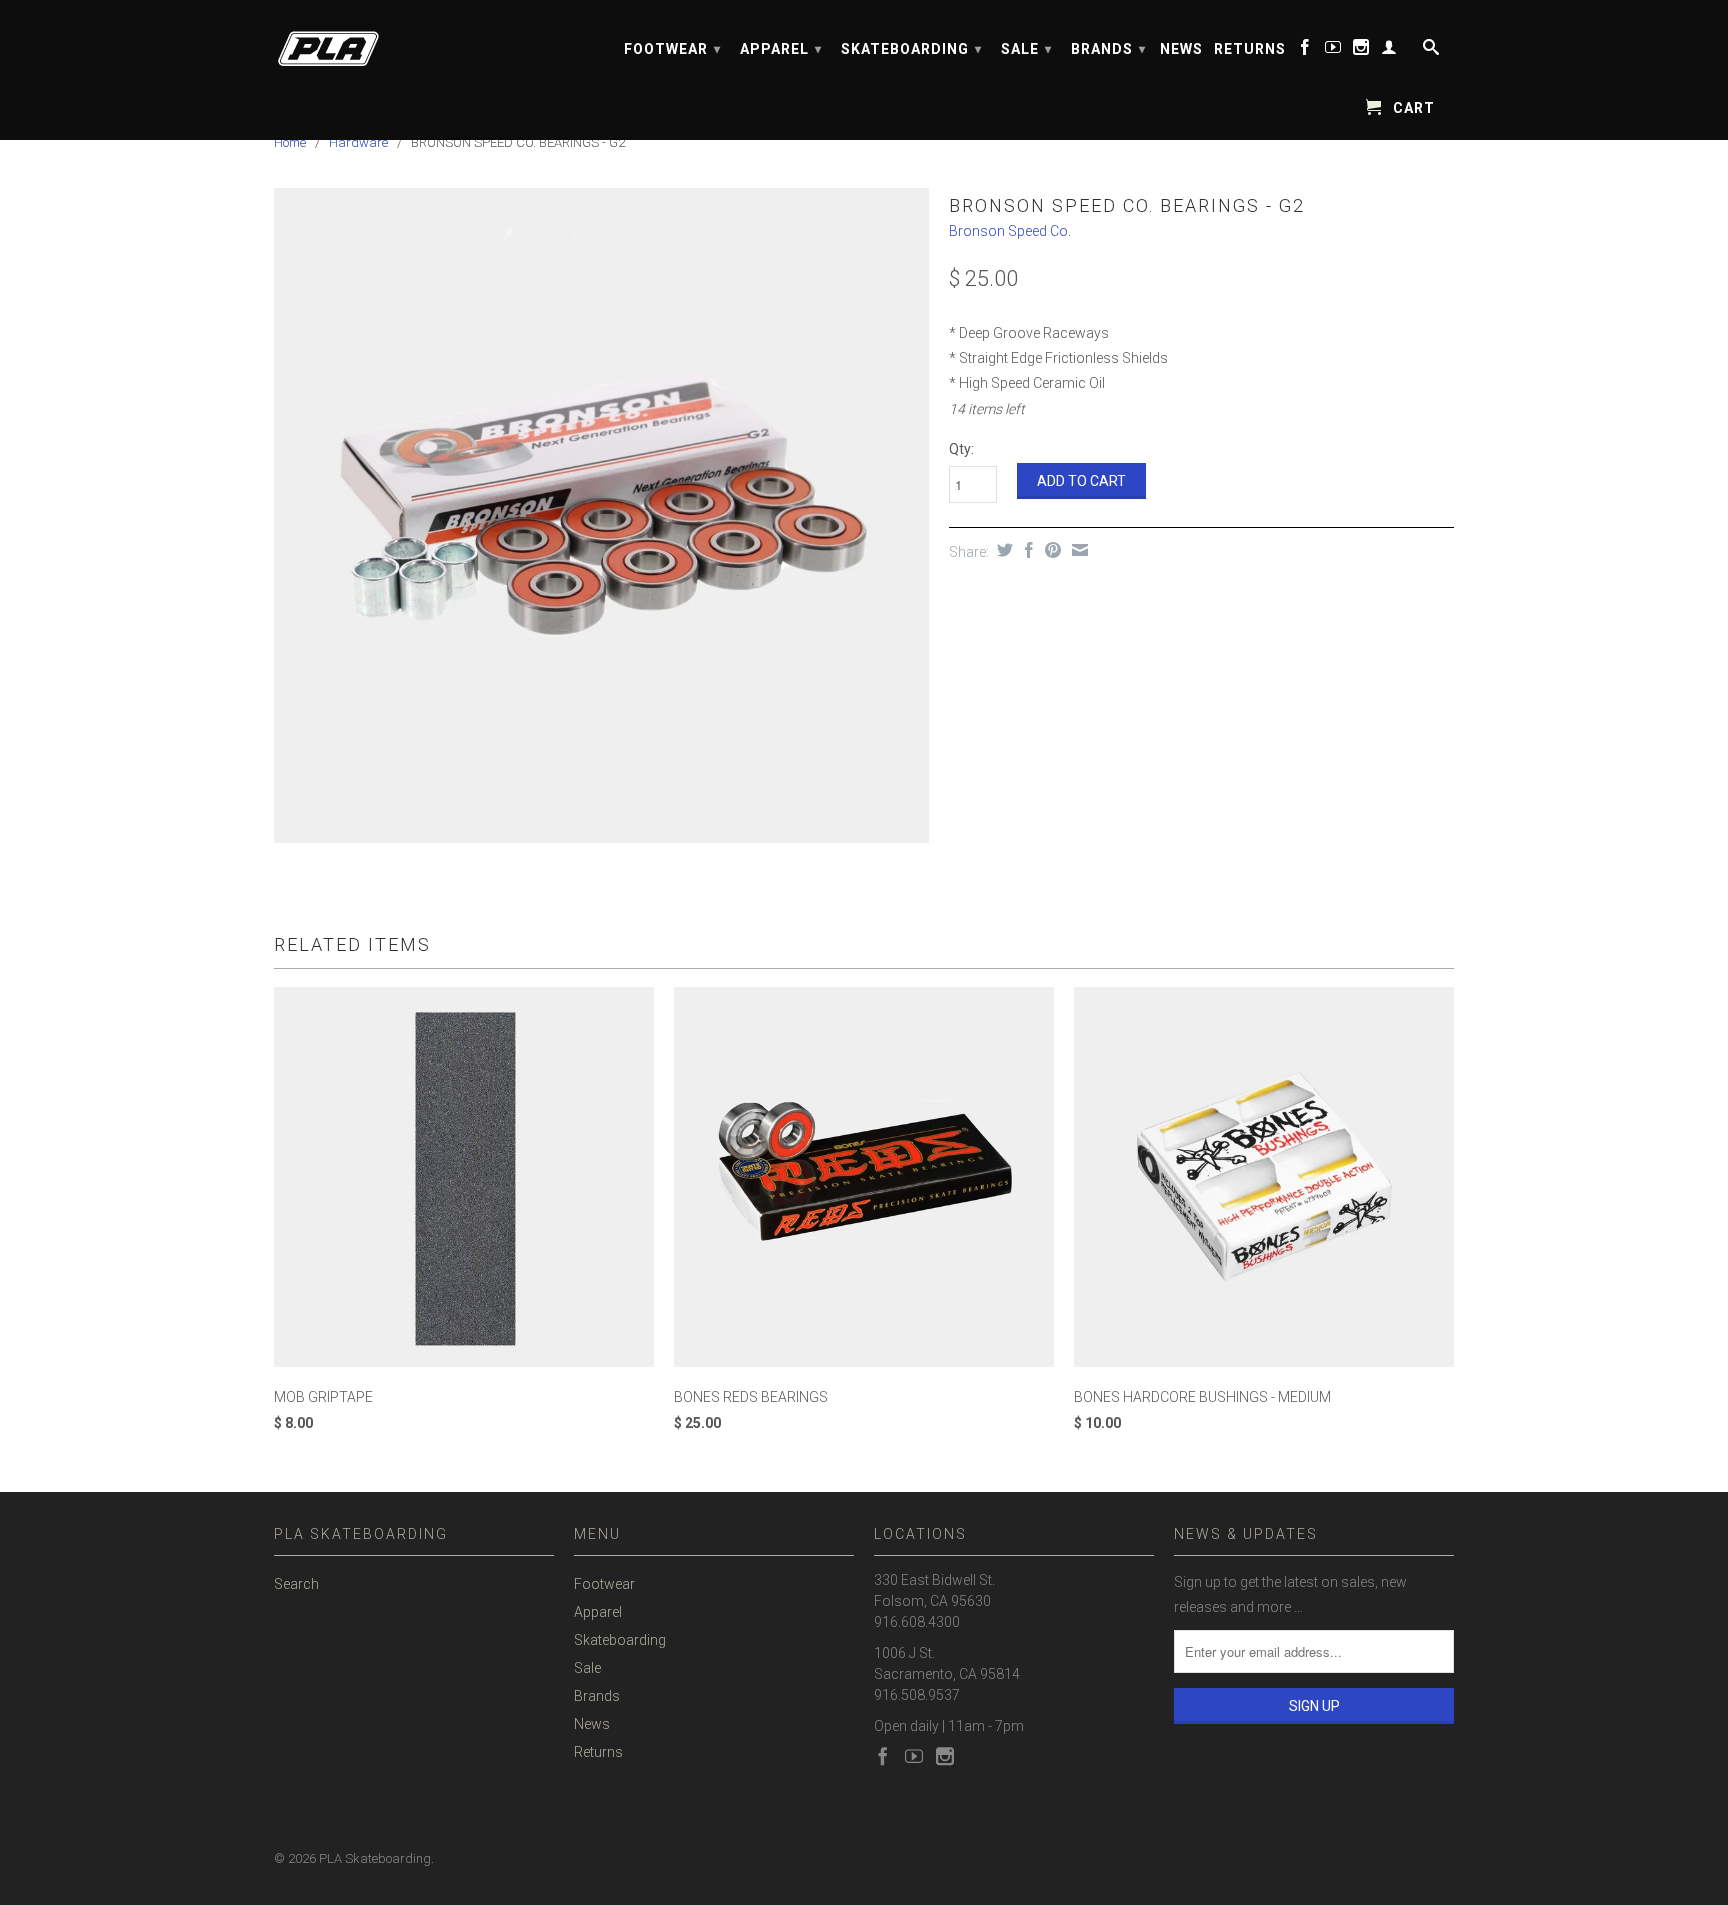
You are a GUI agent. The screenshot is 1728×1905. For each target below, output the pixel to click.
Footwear (672, 49)
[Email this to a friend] (1077, 550)
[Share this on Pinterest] (1050, 550)
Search (296, 1584)
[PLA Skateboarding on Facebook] (1305, 51)
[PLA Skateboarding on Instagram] (1361, 51)
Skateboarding (911, 49)
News (1181, 49)
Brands (1108, 49)
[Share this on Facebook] (1026, 550)
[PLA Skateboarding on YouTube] (1333, 51)
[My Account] (1389, 51)
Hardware (358, 142)
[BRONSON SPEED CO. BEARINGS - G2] (601, 515)
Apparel (781, 49)
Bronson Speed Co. (1010, 231)
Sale (1026, 49)
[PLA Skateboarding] (414, 42)
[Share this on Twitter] (1002, 550)
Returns (1250, 49)
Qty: (961, 449)
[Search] (1429, 51)
